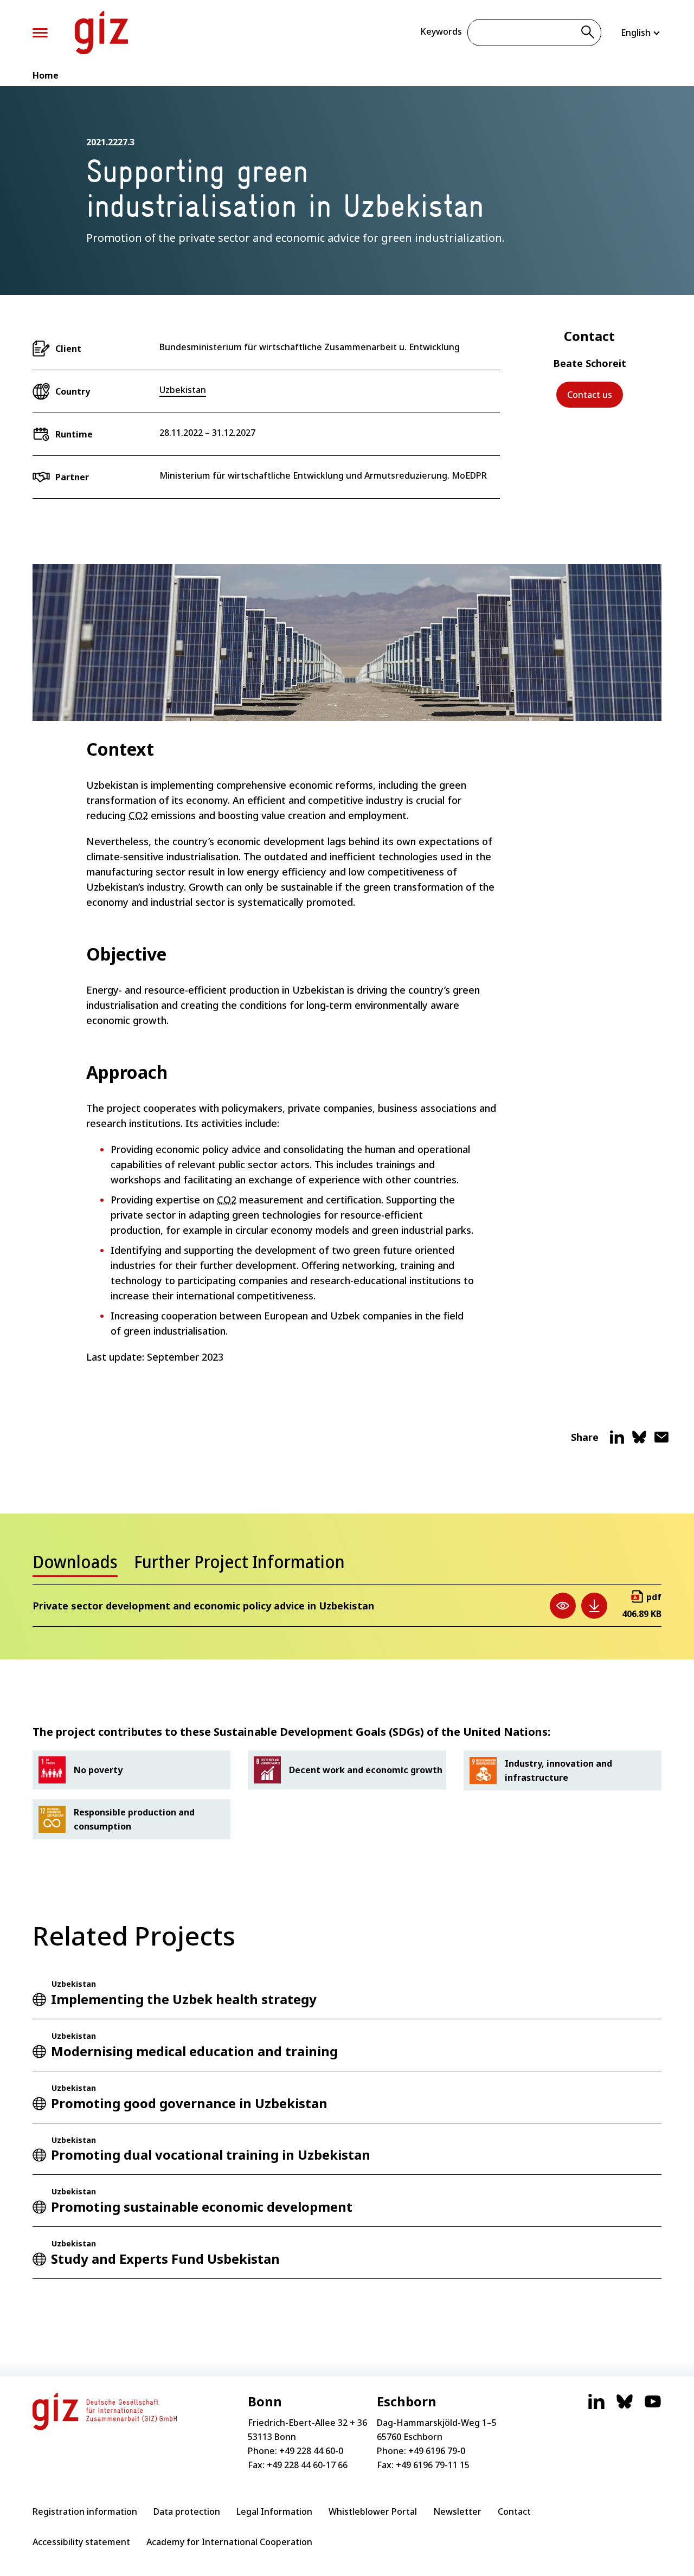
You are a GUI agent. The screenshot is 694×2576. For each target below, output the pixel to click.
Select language (641, 33)
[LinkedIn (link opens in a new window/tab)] (596, 2407)
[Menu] (40, 33)
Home (46, 75)
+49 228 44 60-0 (311, 2451)
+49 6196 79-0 (437, 2451)
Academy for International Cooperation (229, 2542)
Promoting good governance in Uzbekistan (189, 2103)
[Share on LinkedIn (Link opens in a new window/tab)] (617, 1441)
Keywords (441, 31)
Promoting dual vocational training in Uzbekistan (211, 2155)
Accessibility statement (81, 2542)
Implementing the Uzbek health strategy (184, 1999)
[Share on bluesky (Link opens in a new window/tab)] (639, 1441)
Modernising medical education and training (194, 2051)
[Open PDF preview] (563, 1606)
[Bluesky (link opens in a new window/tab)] (625, 2407)
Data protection (187, 2511)
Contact (514, 2511)
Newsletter (457, 2511)
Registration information (85, 2511)
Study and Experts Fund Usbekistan (165, 2259)
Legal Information (274, 2511)
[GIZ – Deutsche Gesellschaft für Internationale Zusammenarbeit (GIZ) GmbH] (101, 33)
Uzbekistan (183, 390)
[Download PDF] (594, 1606)
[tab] (75, 1565)
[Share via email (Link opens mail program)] (661, 1441)
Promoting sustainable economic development (202, 2207)
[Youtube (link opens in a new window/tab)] (653, 2407)
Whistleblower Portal (373, 2511)
